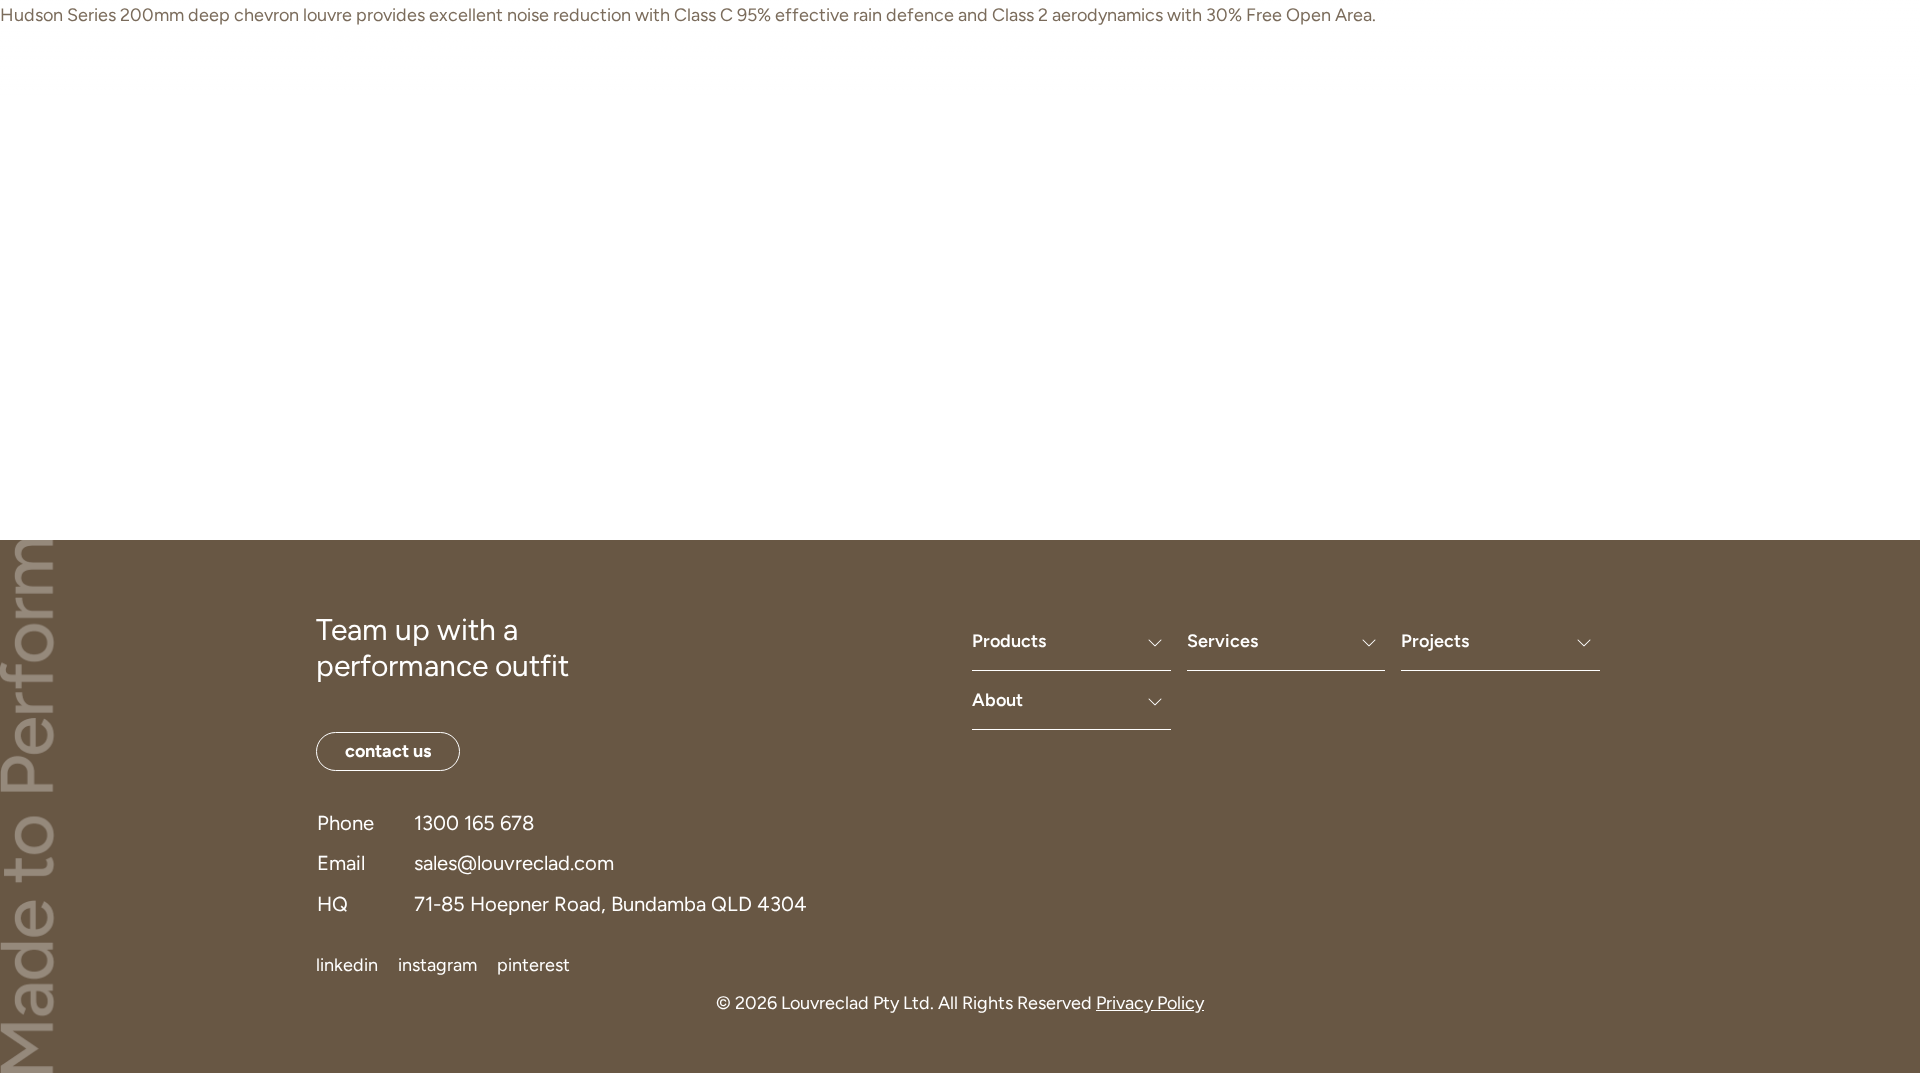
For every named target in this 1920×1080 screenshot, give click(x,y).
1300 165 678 (474, 823)
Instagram (437, 965)
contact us (1486, 46)
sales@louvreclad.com (514, 863)
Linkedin (347, 965)
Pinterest (533, 965)
